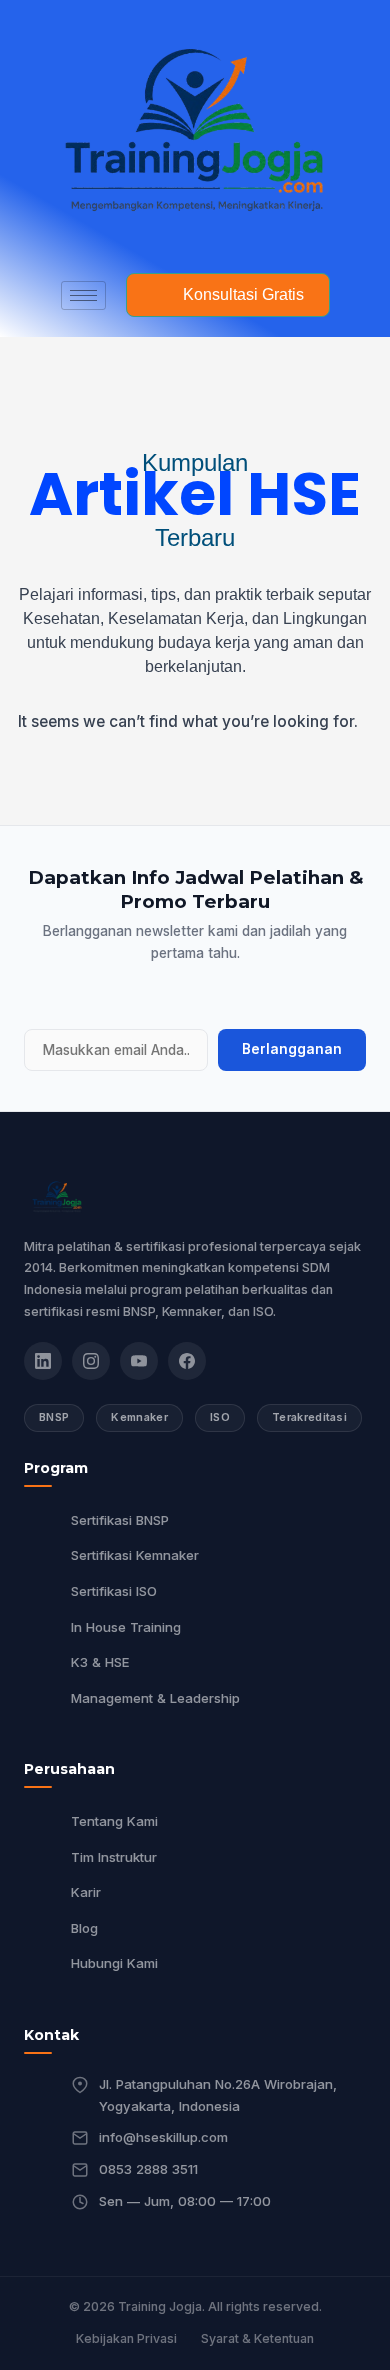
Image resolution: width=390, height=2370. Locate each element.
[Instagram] (91, 1361)
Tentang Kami (114, 1821)
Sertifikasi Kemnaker (135, 1555)
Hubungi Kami (114, 1963)
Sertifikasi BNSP (120, 1520)
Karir (86, 1892)
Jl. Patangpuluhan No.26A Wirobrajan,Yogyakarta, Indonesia (218, 2095)
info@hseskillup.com (163, 2137)
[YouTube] (139, 1361)
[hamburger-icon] (83, 295)
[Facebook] (187, 1361)
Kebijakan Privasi (126, 2338)
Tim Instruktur (114, 1857)
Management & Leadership (155, 1698)
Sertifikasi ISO (114, 1591)
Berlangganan (292, 1049)
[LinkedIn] (43, 1361)
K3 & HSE (100, 1662)
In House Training (126, 1627)
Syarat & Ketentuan (257, 2338)
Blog (84, 1928)
